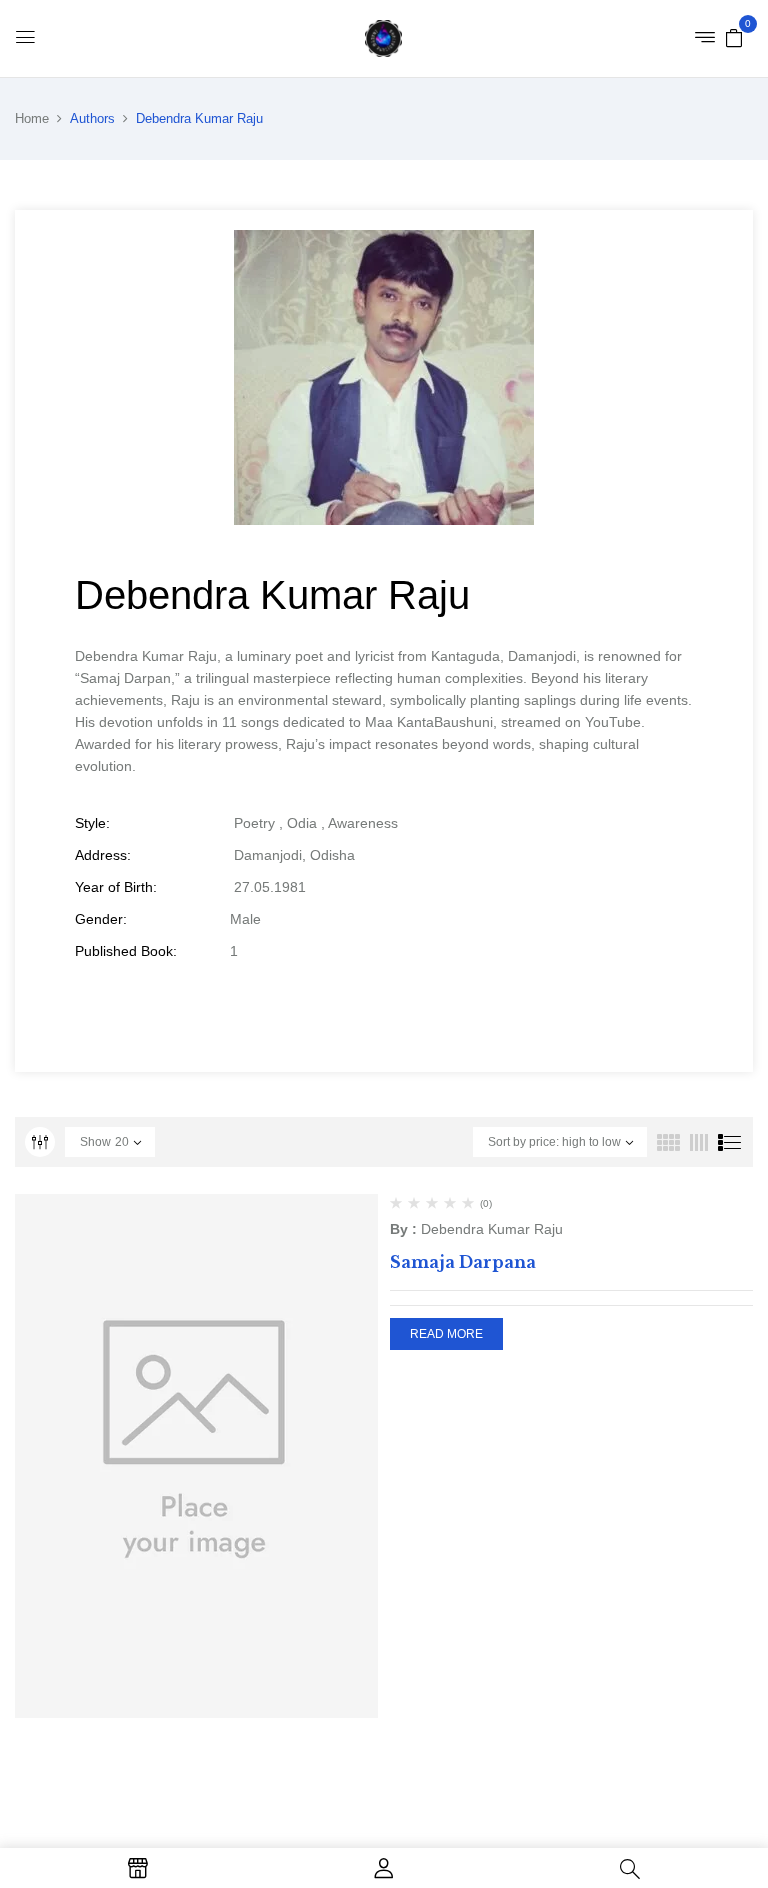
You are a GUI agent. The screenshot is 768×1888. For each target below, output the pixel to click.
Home (32, 118)
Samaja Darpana (463, 1262)
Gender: (101, 919)
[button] (734, 37)
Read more (446, 1334)
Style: (92, 823)
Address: (103, 855)
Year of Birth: (116, 887)
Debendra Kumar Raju (492, 1229)
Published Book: (126, 951)
